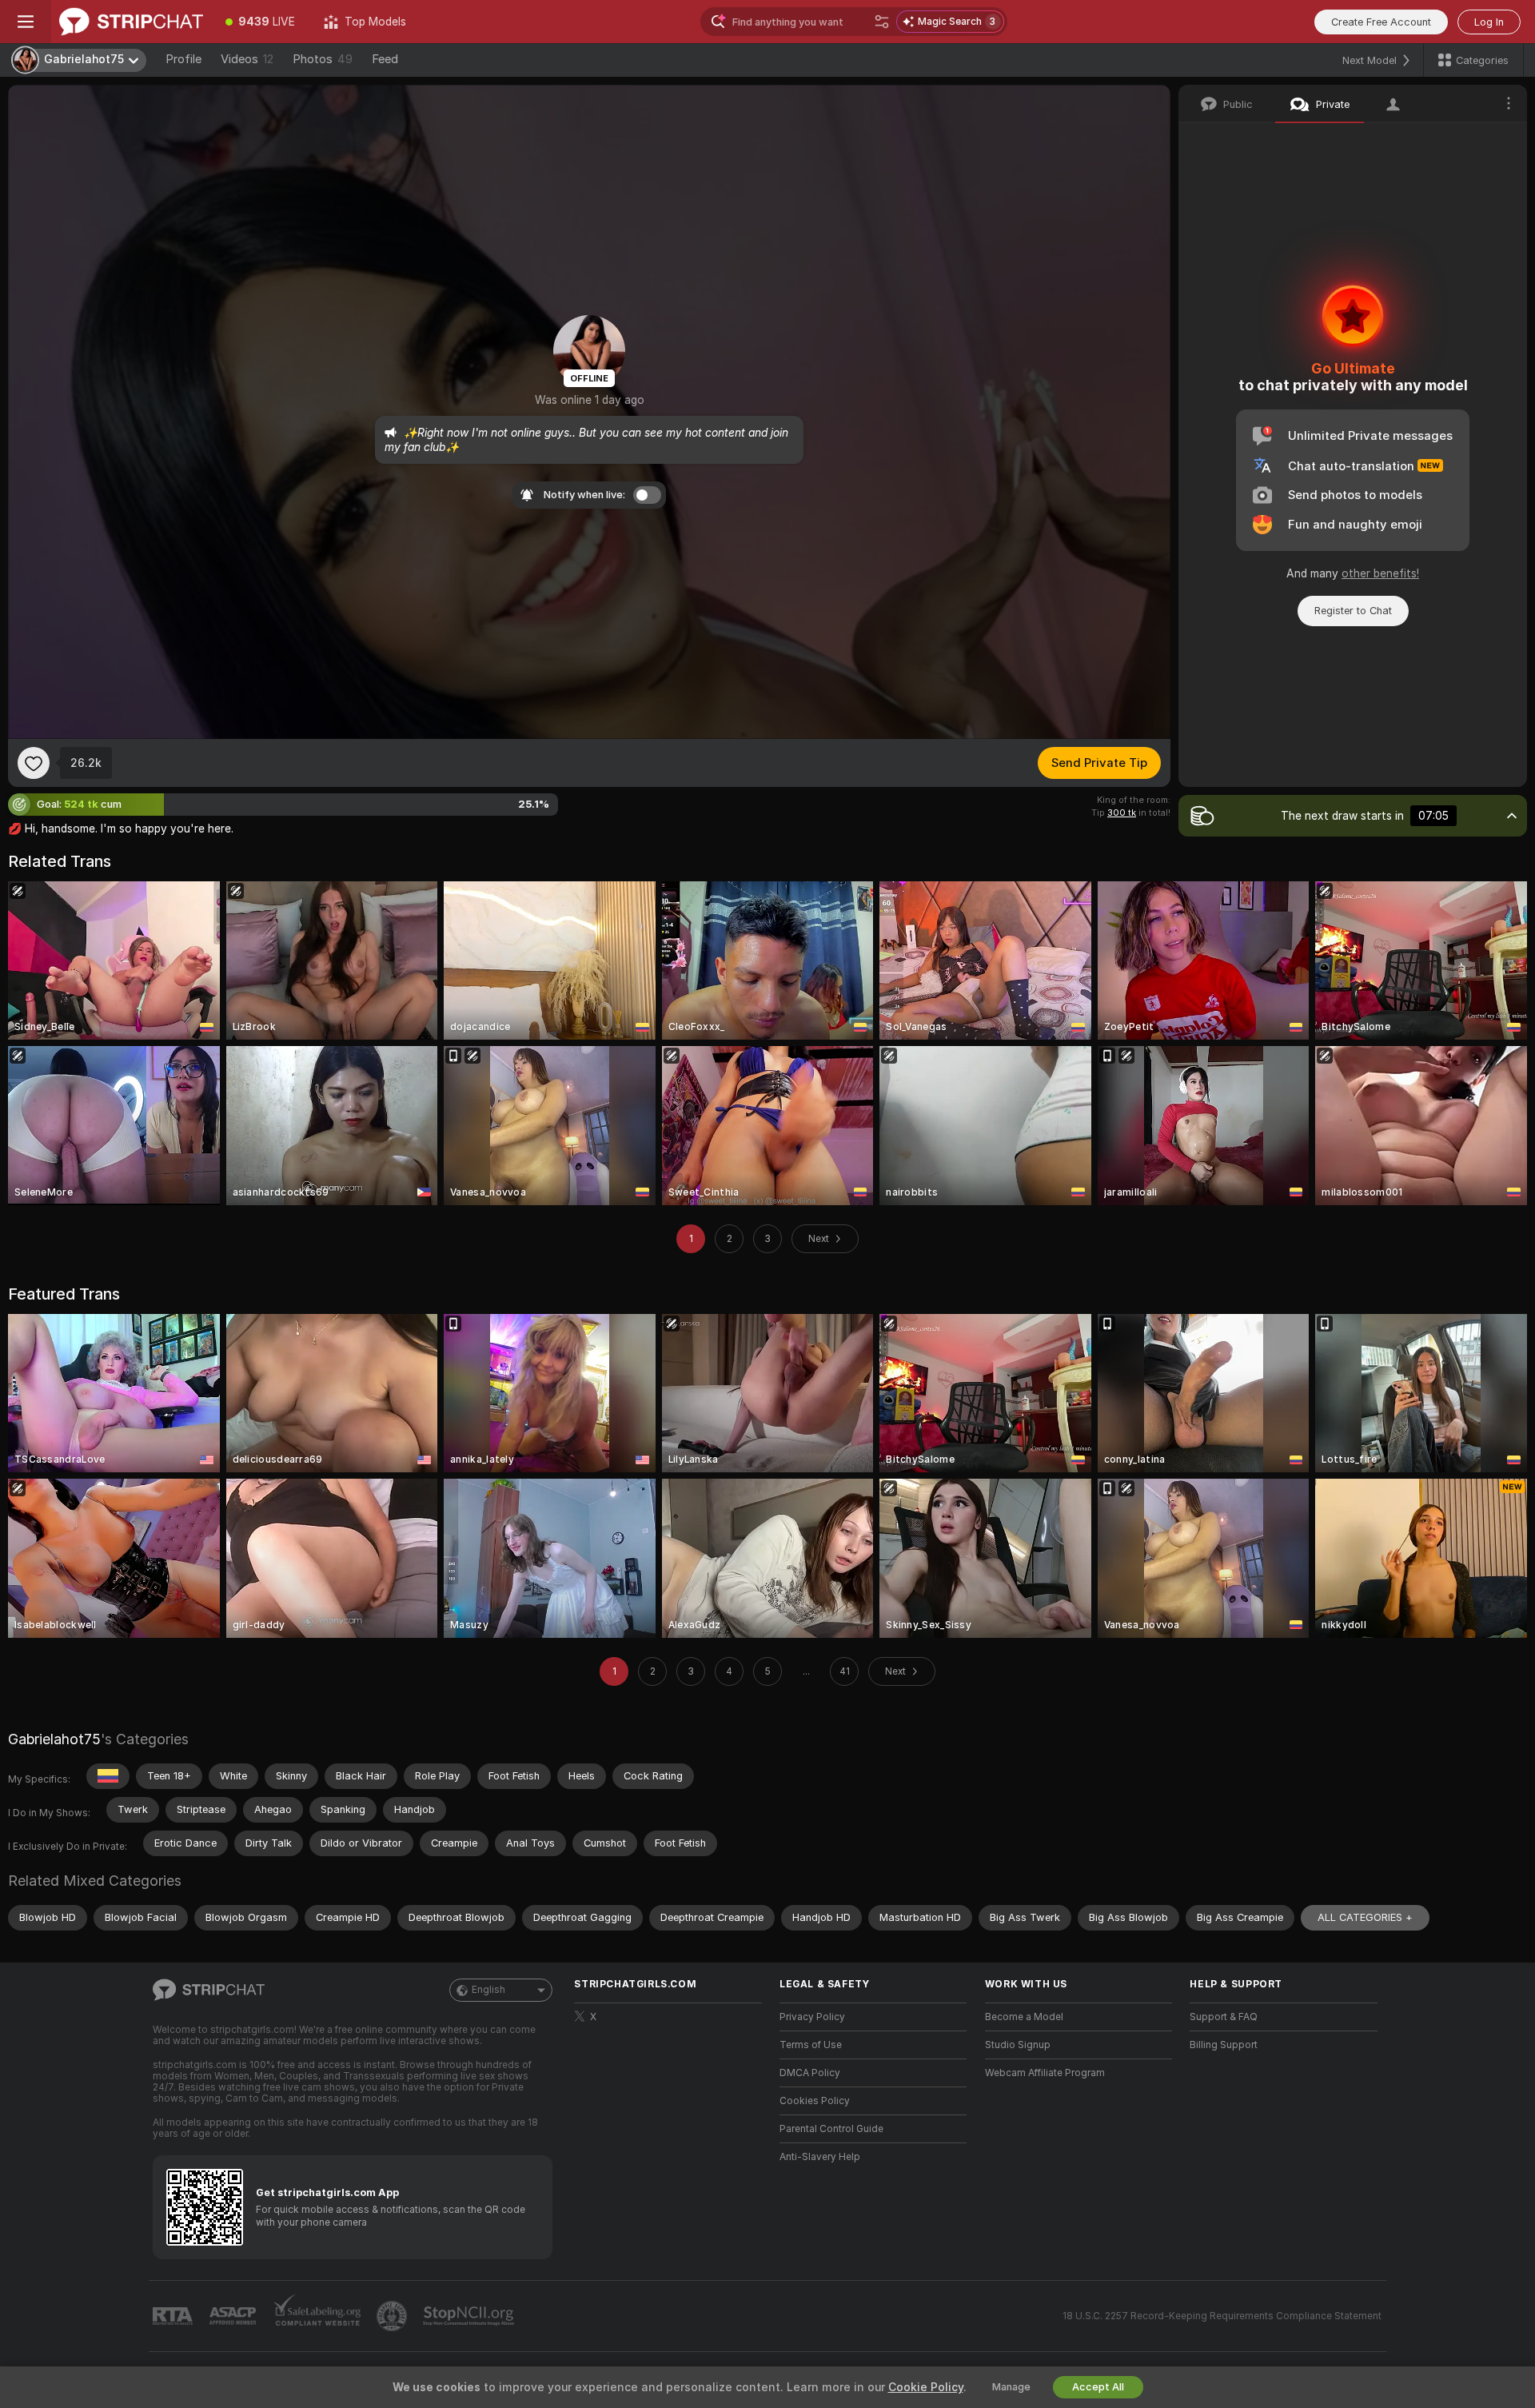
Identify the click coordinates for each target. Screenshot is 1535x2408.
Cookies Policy (815, 2101)
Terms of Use (811, 2045)
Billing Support (1224, 2045)
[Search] (882, 22)
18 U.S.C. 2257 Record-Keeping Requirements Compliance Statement (1222, 2316)
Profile (183, 59)
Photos (323, 59)
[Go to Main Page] (131, 22)
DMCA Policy (810, 2073)
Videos (247, 59)
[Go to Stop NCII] (470, 2316)
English (488, 1990)
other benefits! (1380, 573)
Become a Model (1024, 2017)
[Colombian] (108, 1776)
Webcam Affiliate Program (1045, 2073)
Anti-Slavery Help (820, 2157)
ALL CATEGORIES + (1365, 1917)
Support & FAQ (1224, 2017)
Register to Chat (1353, 611)
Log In (1489, 22)
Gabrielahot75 (54, 1739)
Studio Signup (1018, 2045)
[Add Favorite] (34, 763)
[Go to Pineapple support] (393, 2316)
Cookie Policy (926, 2387)
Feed (385, 59)
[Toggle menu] (26, 22)
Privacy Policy (812, 2017)
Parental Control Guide (831, 2129)
